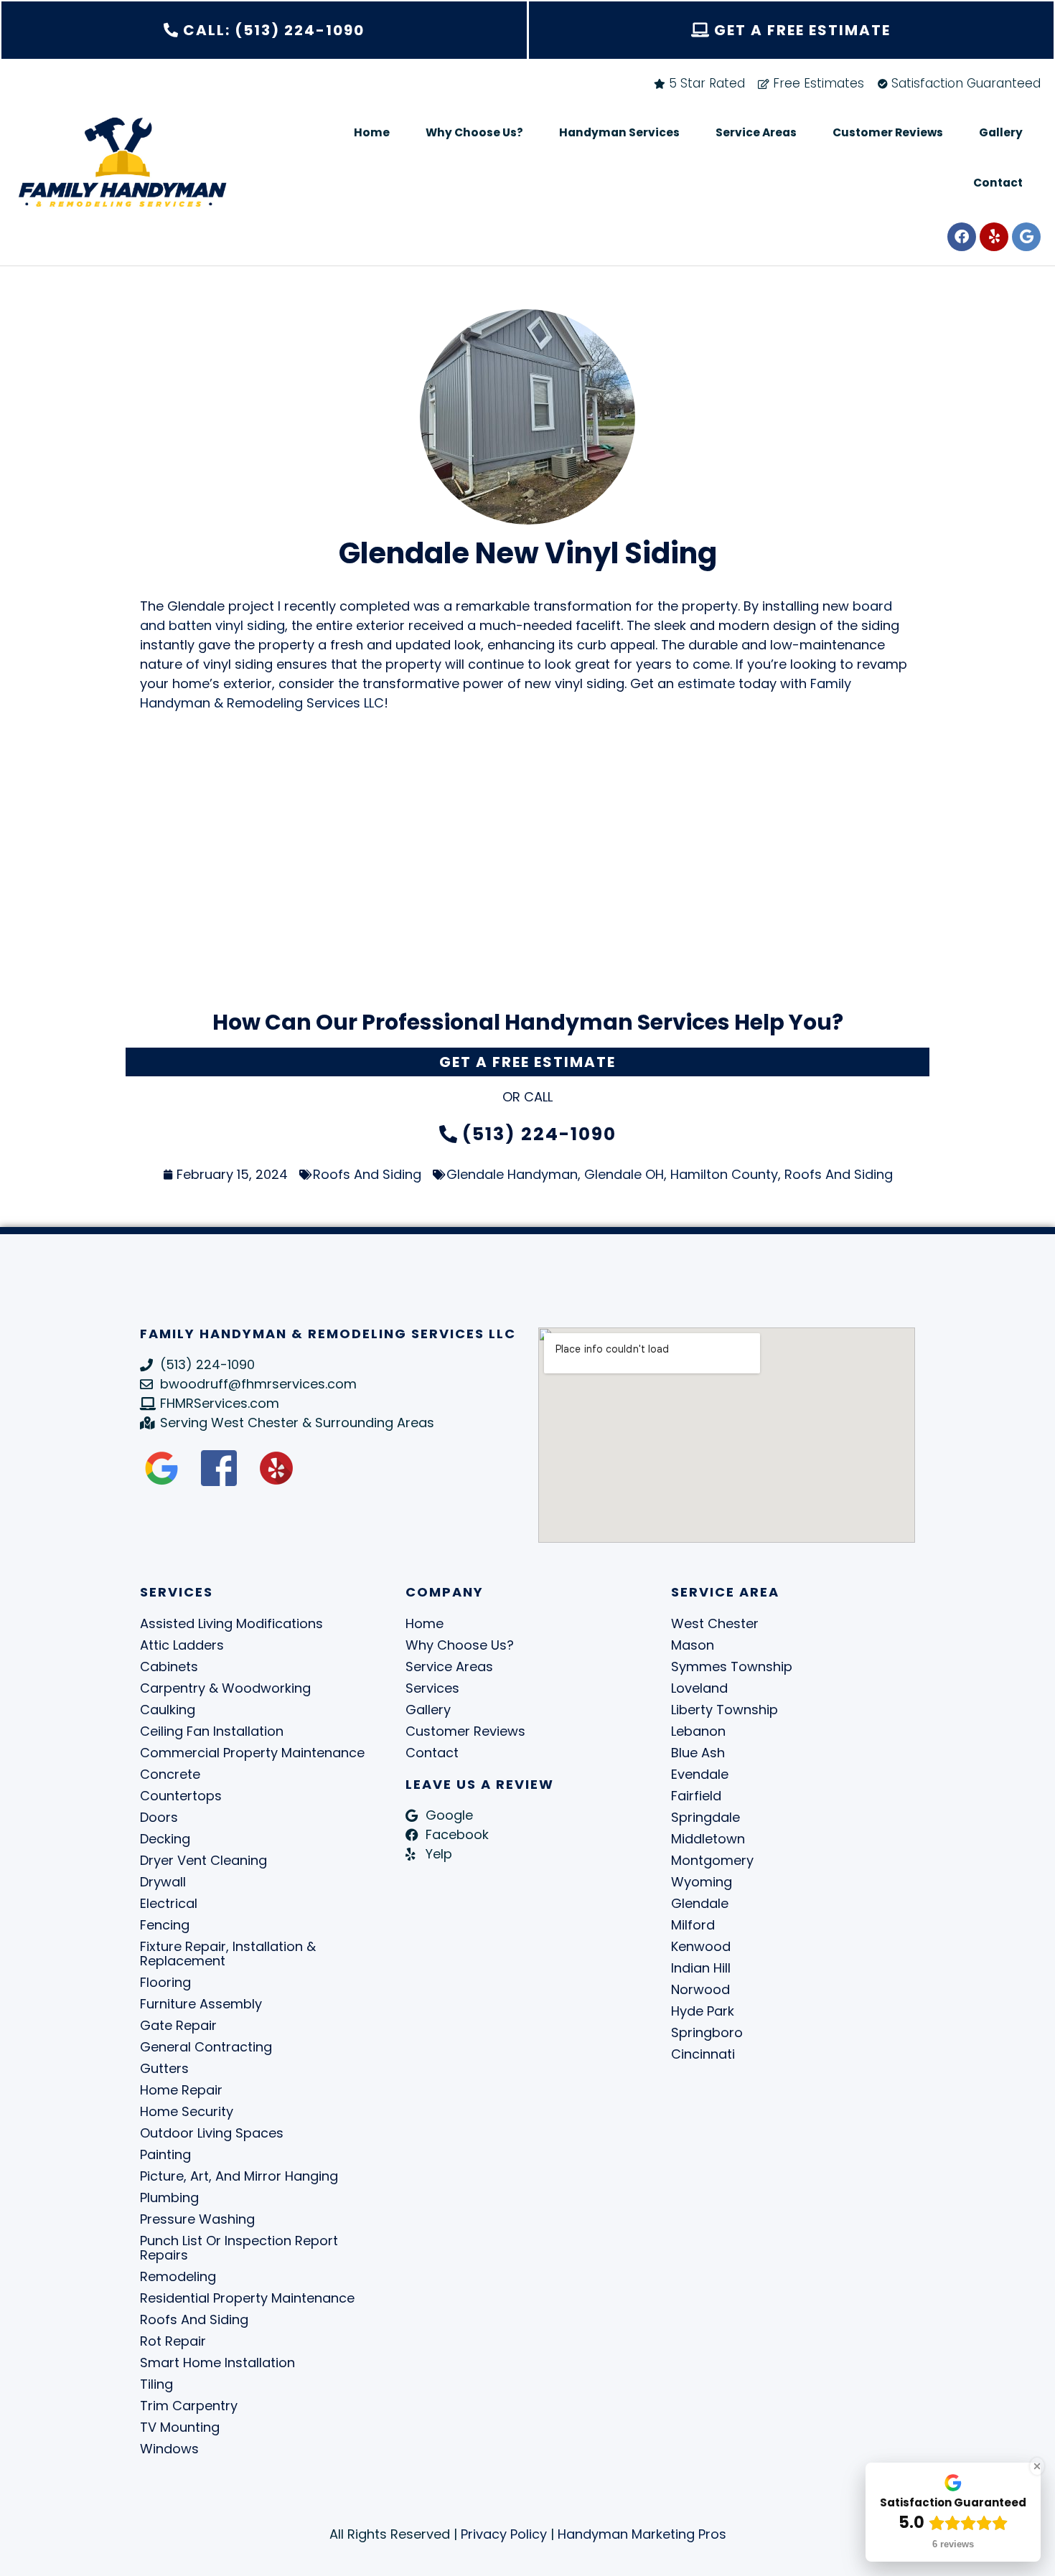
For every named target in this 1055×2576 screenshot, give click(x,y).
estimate (706, 683)
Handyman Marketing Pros (642, 2534)
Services (432, 1688)
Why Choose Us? (474, 132)
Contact (998, 183)
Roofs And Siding (367, 1174)
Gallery (1001, 132)
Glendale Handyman (512, 1174)
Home (372, 132)
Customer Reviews (888, 132)
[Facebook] (962, 237)
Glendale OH (624, 1174)
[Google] (1026, 237)
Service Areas (756, 132)
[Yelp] (994, 237)
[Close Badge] (1037, 2466)
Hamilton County (724, 1174)
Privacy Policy (504, 2534)
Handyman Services (619, 132)
